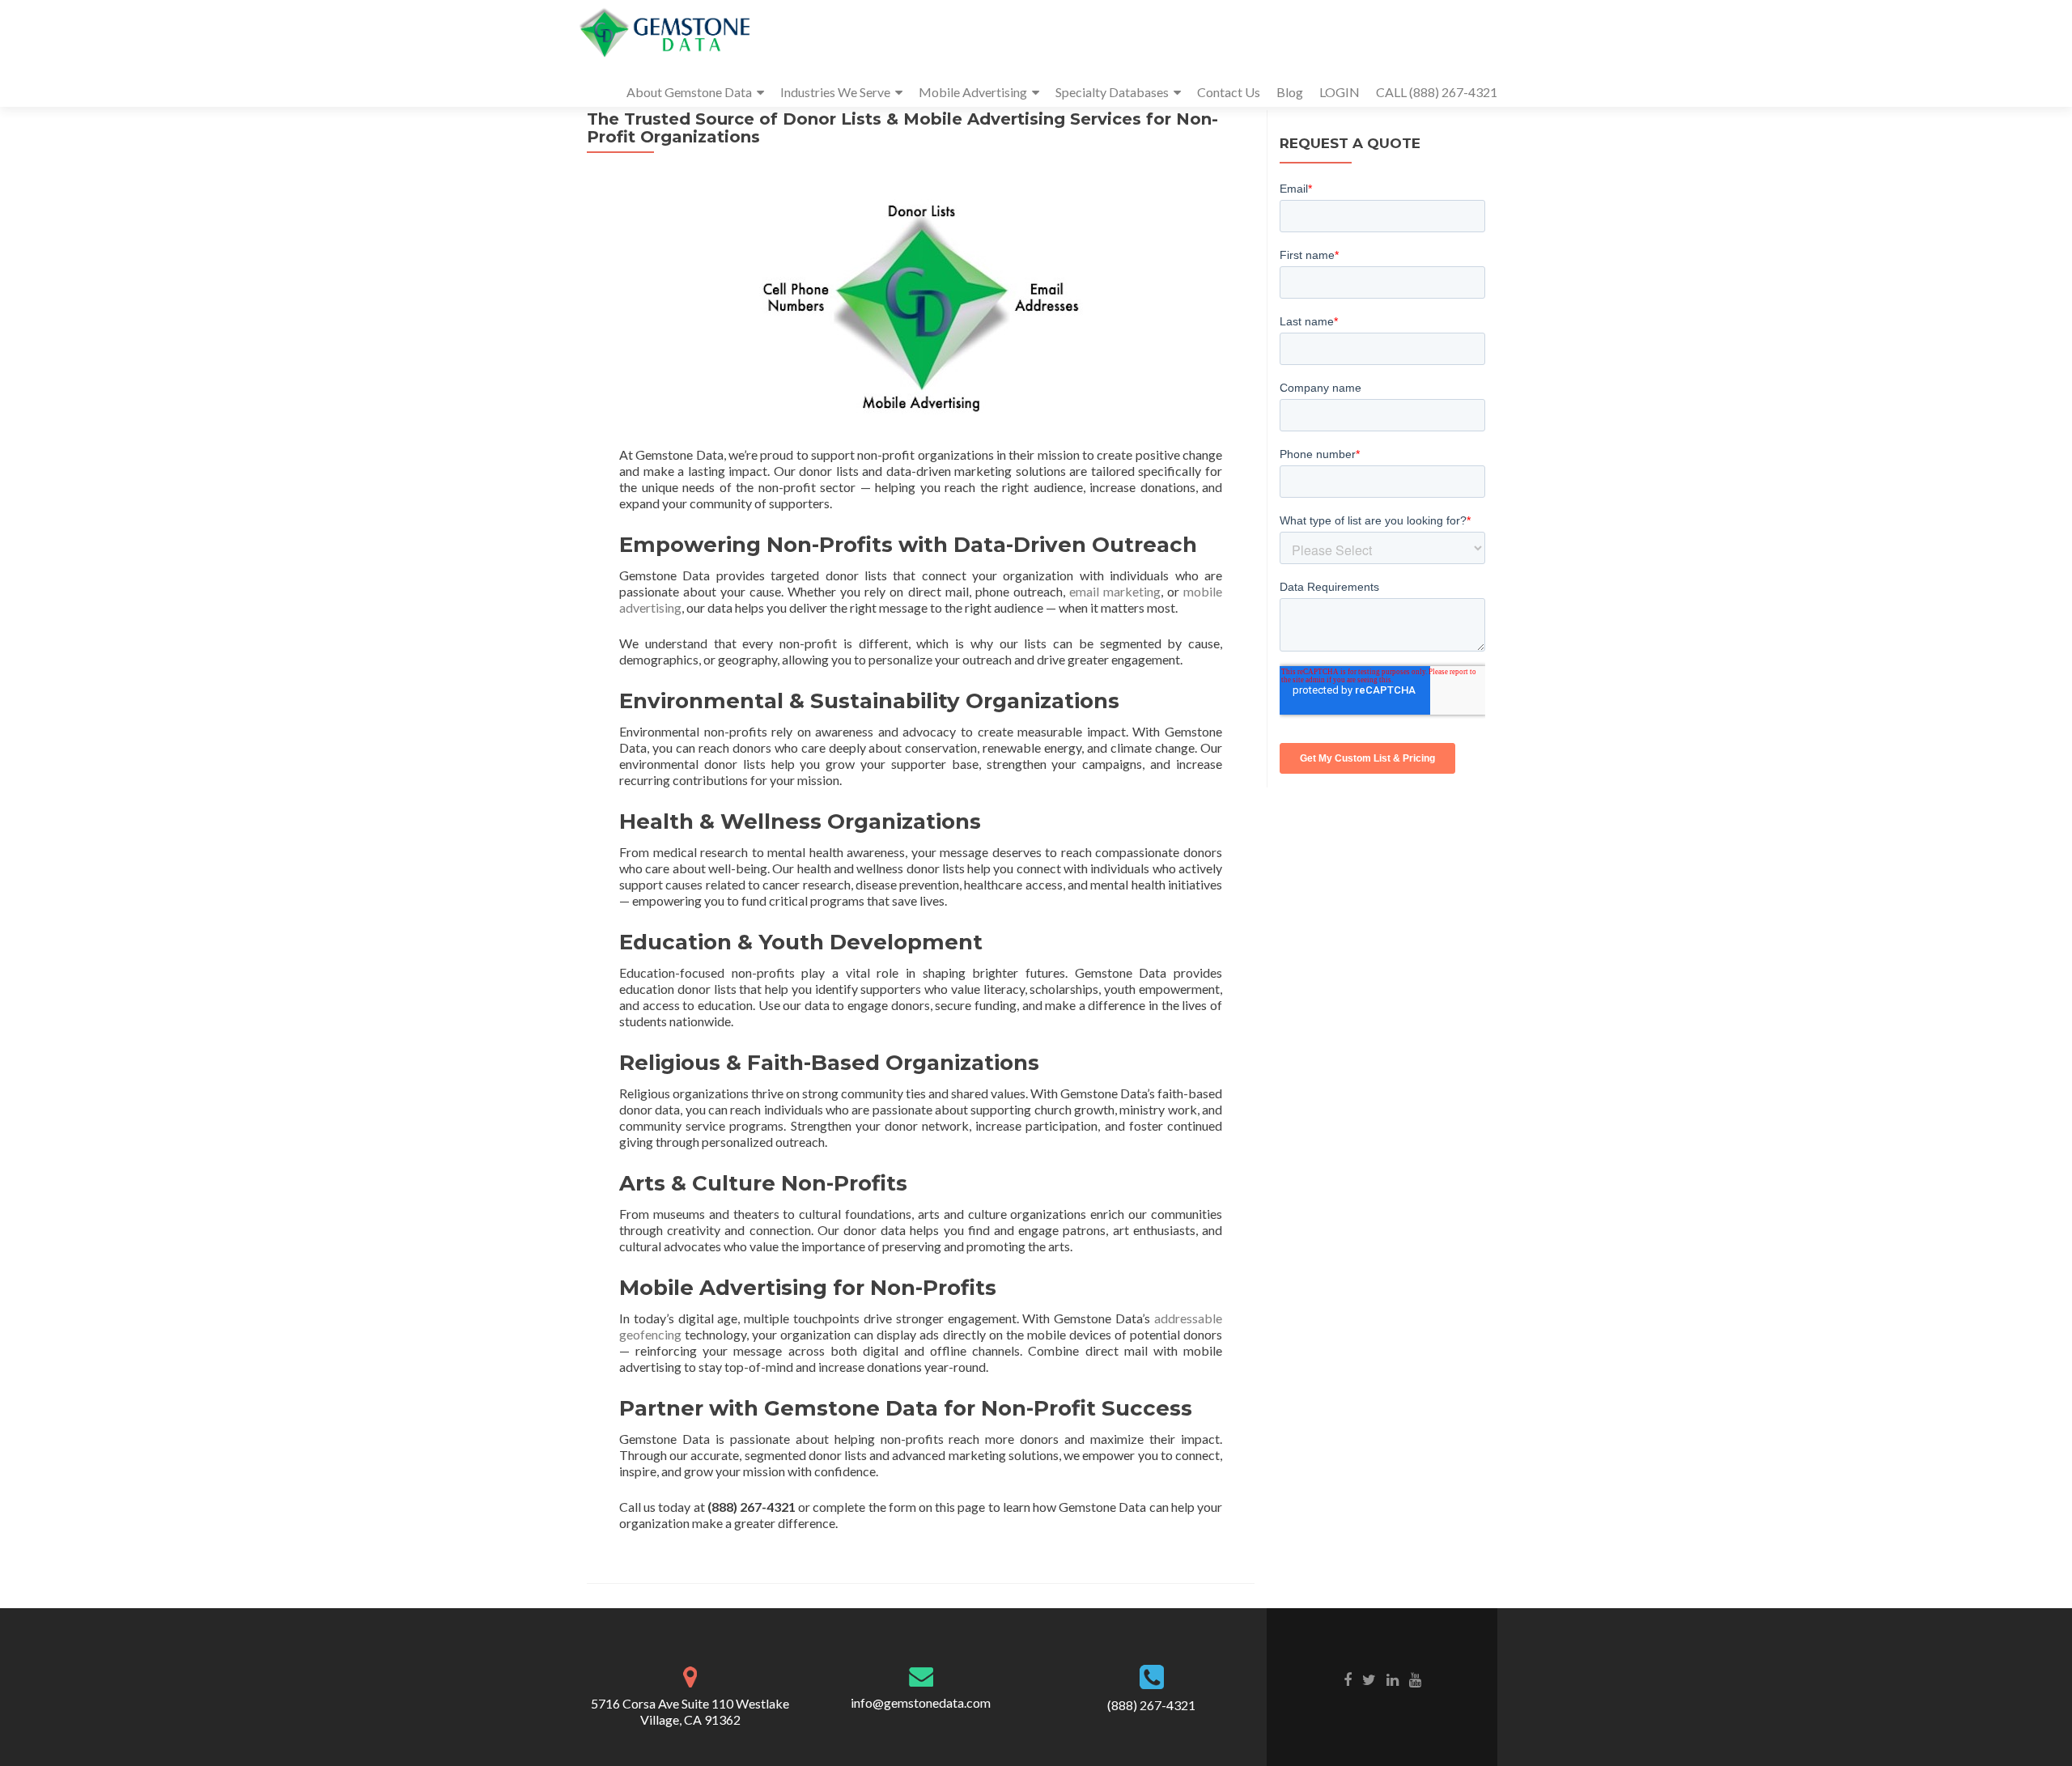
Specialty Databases (1112, 92)
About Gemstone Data (689, 92)
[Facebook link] (1348, 1679)
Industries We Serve (835, 92)
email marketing (1115, 591)
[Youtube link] (1415, 1679)
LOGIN (1340, 92)
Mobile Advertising (973, 92)
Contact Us (1229, 92)
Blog (1290, 92)
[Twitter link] (1369, 1679)
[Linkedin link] (1393, 1679)
